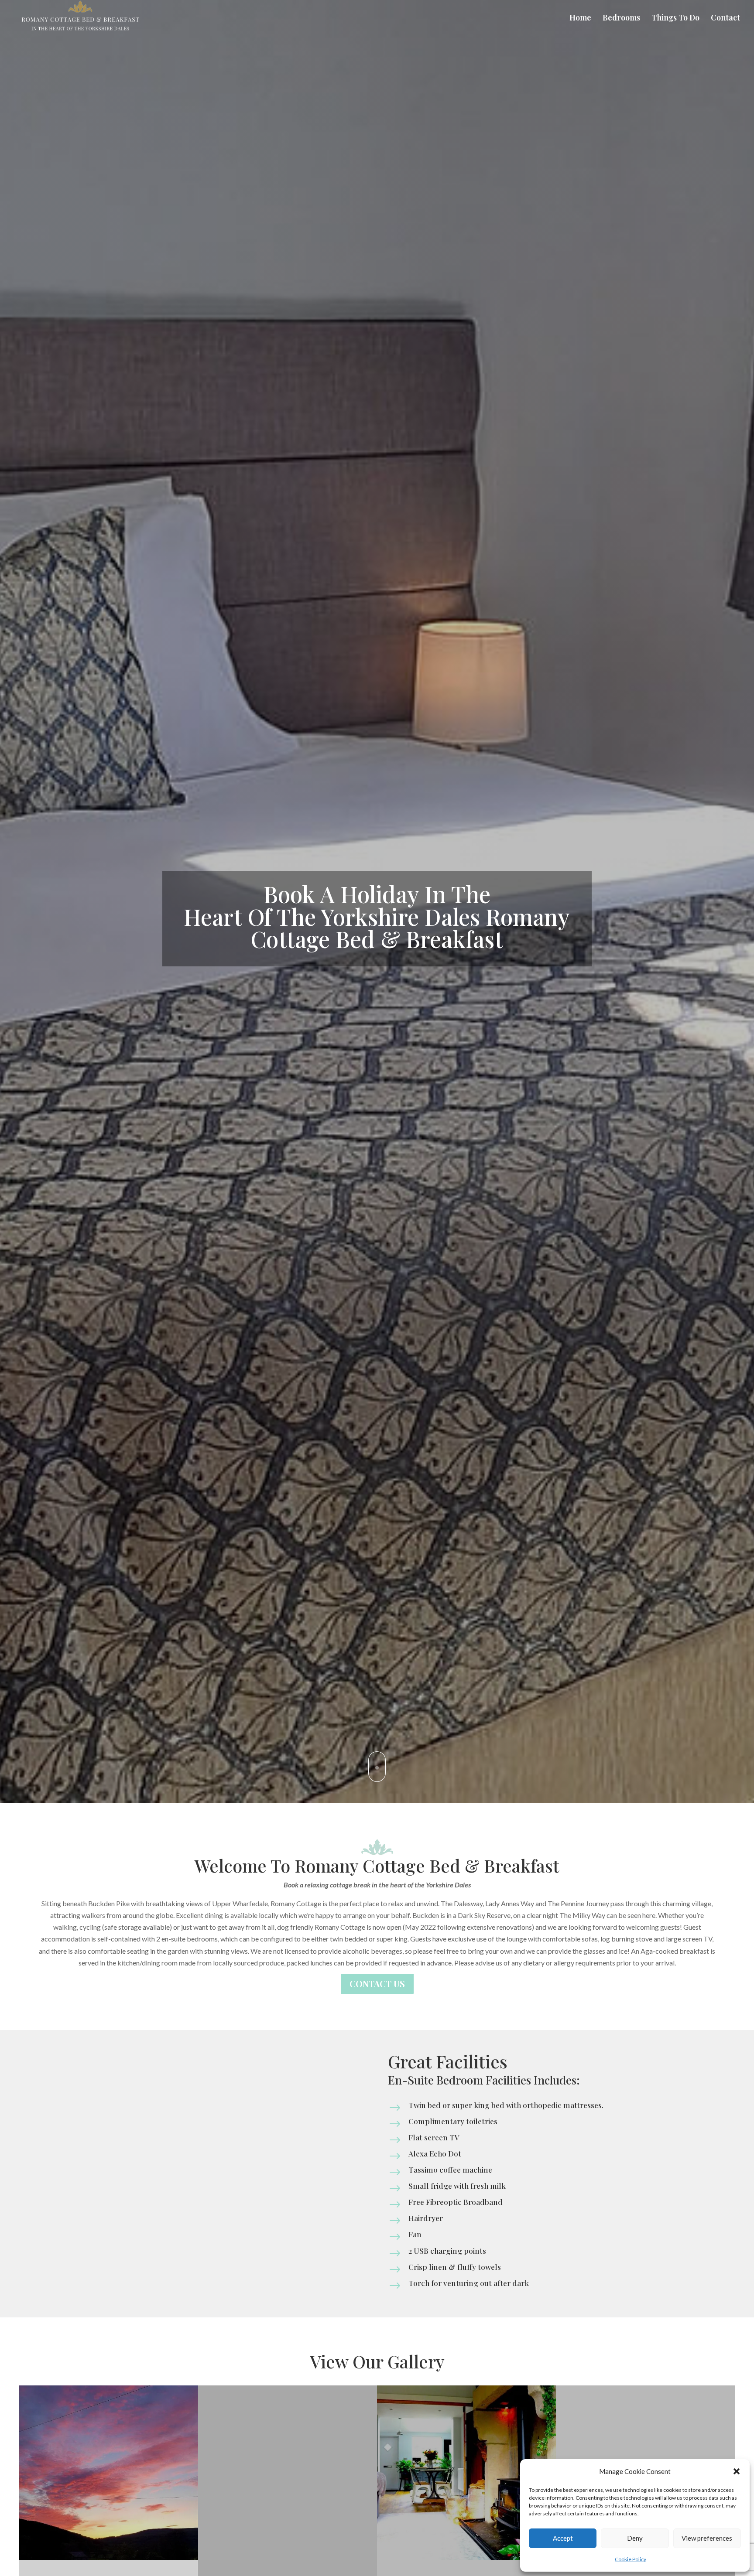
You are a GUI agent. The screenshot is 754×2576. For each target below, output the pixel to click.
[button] (737, 2471)
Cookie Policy (631, 2559)
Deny (635, 2538)
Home (580, 19)
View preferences (707, 2538)
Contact (725, 19)
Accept (563, 2538)
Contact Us (377, 1984)
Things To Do (675, 19)
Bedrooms (621, 19)
